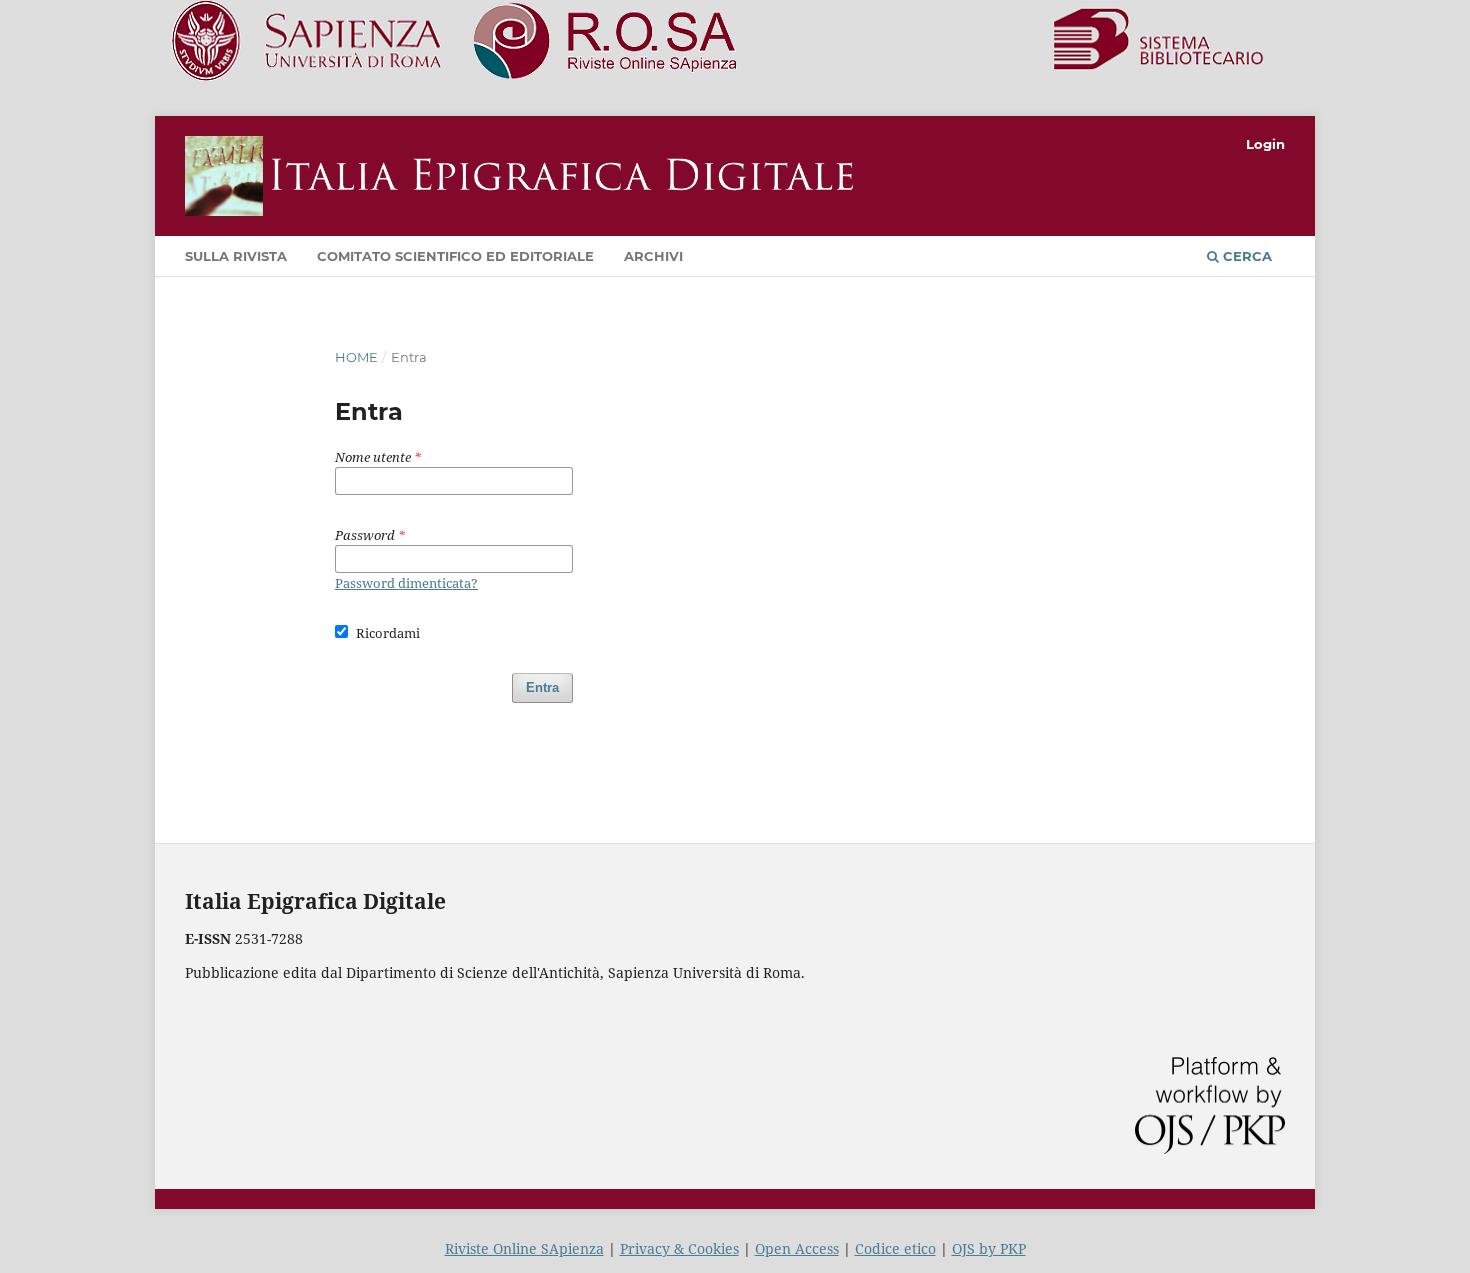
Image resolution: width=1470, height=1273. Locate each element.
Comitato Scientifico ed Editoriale (455, 256)
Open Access (797, 1248)
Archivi (653, 256)
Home (356, 357)
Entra (542, 687)
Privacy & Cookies (679, 1248)
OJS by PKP (989, 1248)
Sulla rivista (236, 256)
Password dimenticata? (406, 583)
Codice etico (895, 1248)
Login (1265, 144)
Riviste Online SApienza (524, 1248)
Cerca (1245, 256)
